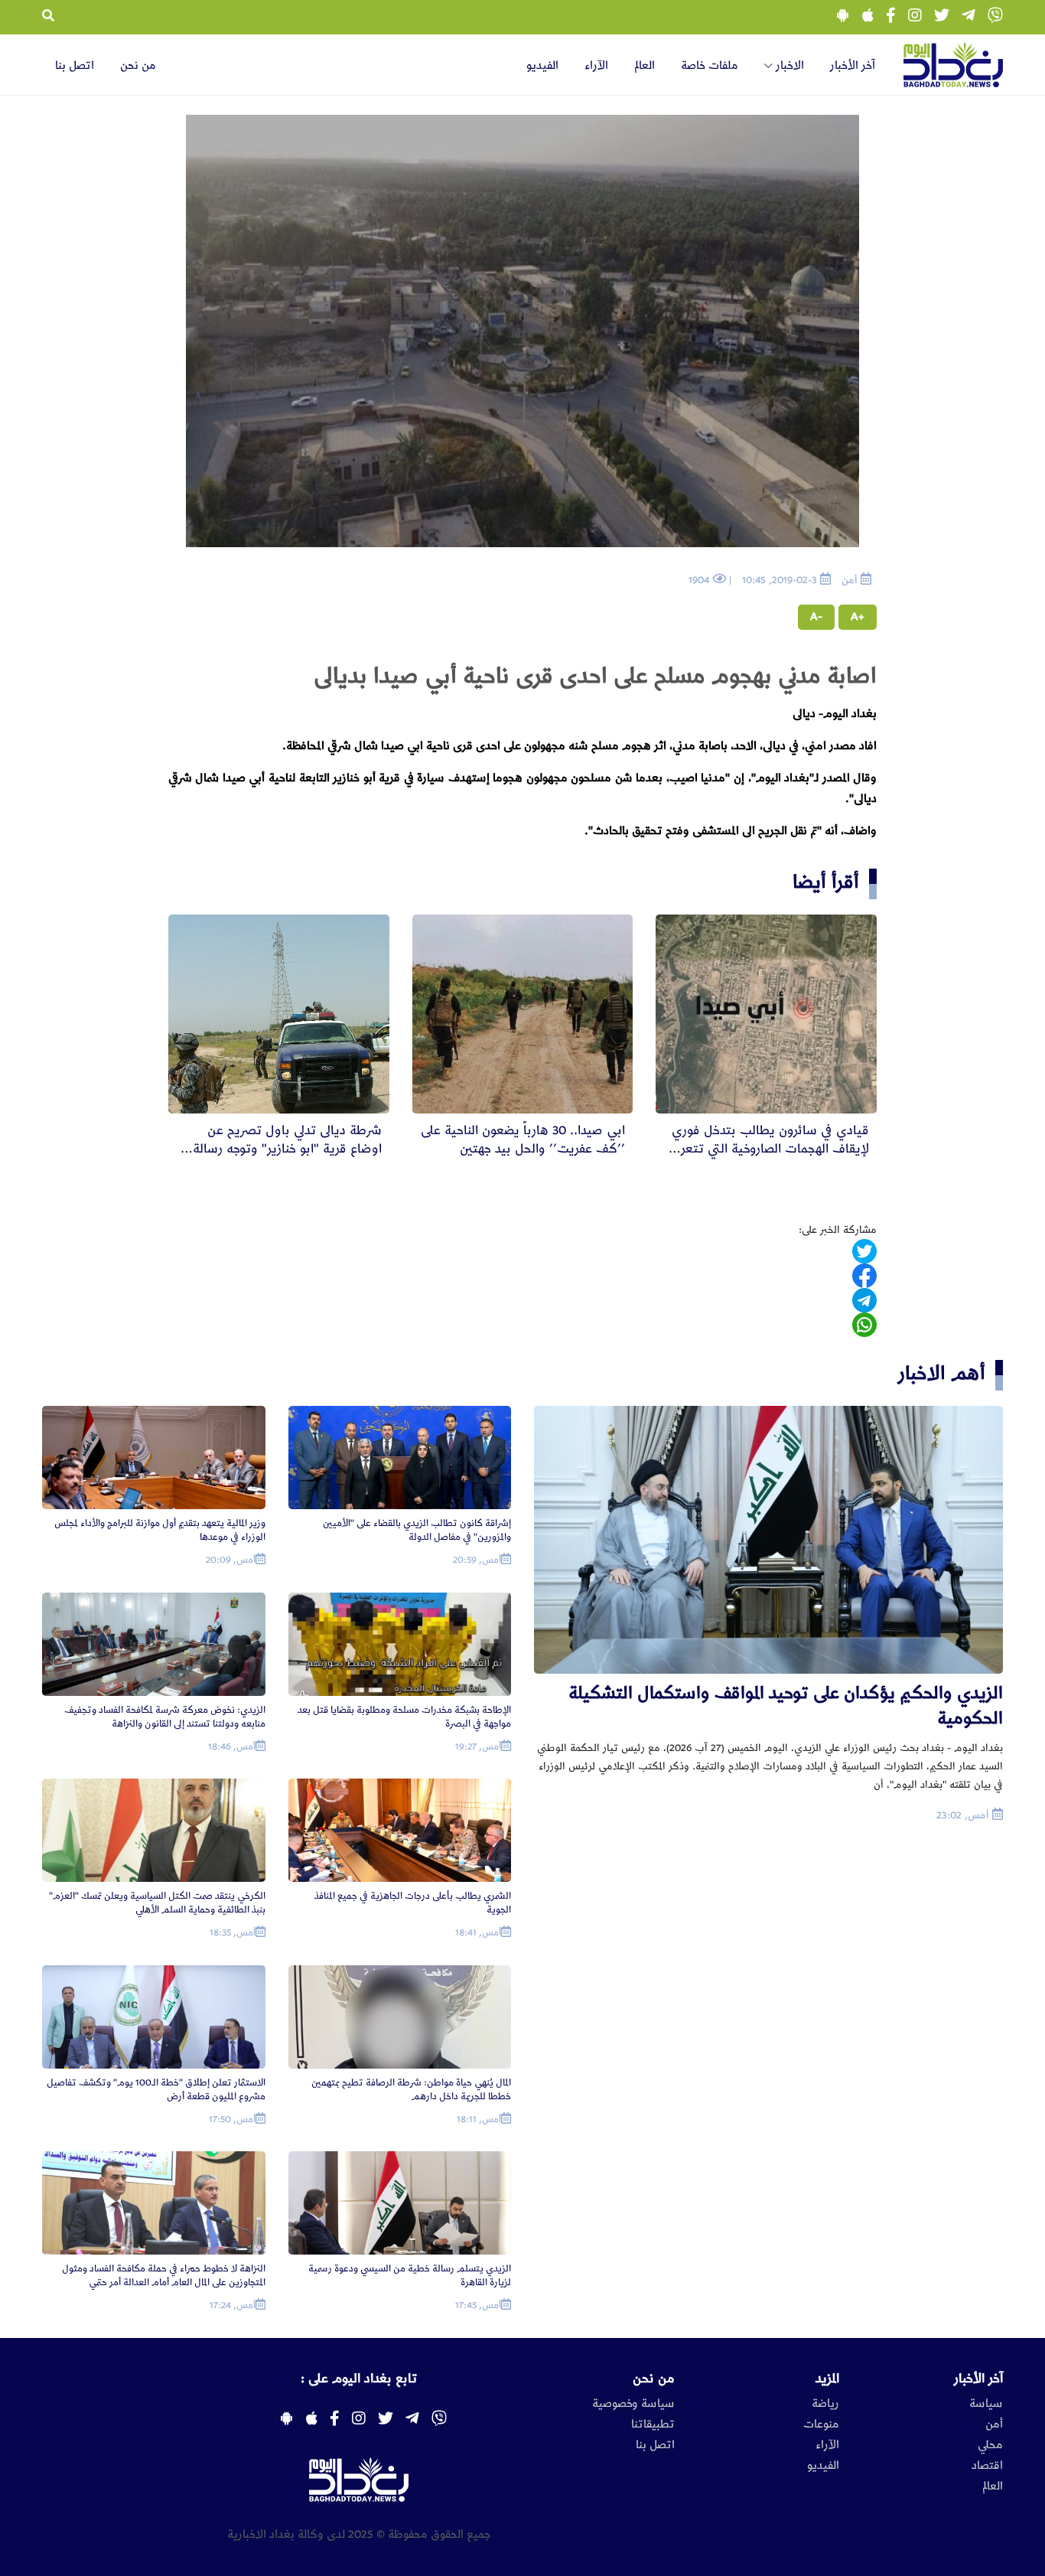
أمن (994, 2424)
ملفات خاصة (710, 66)
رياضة (825, 2404)
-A (816, 617)
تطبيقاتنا (653, 2424)
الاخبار (788, 66)
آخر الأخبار (853, 66)
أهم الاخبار (942, 1373)
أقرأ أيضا (826, 882)
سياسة (986, 2404)
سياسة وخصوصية (633, 2404)
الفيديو (542, 66)
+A (858, 617)
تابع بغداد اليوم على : (359, 2379)
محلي (990, 2445)
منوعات (821, 2424)
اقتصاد (987, 2466)
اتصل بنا (75, 66)
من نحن (138, 66)
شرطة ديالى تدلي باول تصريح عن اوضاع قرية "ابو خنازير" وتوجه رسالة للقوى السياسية (287, 1149)
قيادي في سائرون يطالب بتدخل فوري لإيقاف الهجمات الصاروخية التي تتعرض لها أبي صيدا (767, 1149)
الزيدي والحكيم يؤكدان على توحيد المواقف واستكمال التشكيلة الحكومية (786, 1705)
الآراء (596, 66)
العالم (645, 66)
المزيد (827, 2379)
